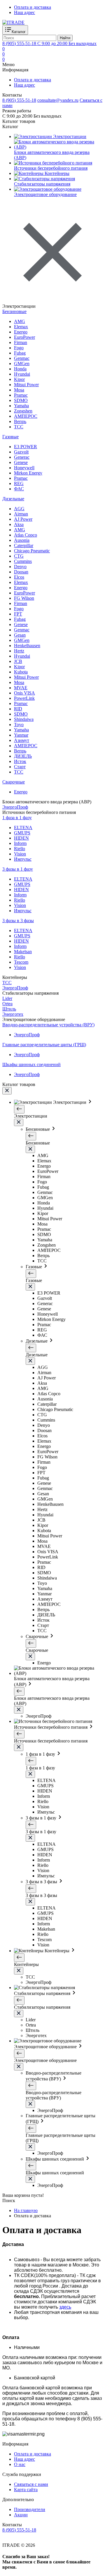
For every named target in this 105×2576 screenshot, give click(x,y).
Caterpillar (24, 545)
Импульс (23, 859)
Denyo (20, 567)
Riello (20, 849)
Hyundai (22, 374)
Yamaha (21, 406)
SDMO (21, 400)
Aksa (19, 524)
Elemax (21, 327)
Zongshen (23, 411)
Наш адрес (24, 12)
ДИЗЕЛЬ (23, 756)
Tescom (21, 962)
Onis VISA (24, 693)
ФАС (19, 489)
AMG (20, 321)
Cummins (23, 561)
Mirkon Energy (28, 473)
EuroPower (24, 337)
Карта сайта (26, 2490)
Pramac (21, 395)
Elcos (19, 577)
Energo (21, 332)
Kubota (21, 672)
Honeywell (24, 468)
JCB (18, 661)
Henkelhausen (27, 646)
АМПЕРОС (26, 416)
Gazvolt (21, 452)
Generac (22, 457)
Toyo (19, 725)
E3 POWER (26, 447)
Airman (21, 514)
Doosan (21, 572)
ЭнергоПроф (27, 1035)
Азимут (22, 740)
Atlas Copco (26, 535)
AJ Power (23, 519)
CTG (19, 556)
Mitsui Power (26, 385)
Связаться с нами (31, 2484)
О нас (20, 2464)
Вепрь (20, 421)
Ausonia (22, 540)
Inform (20, 843)
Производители (30, 2509)
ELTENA (23, 828)
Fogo (19, 348)
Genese (21, 462)
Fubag (20, 353)
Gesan (20, 635)
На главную (26, 2210)
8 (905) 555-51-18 (19, 100)
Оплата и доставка (33, 7)
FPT (18, 614)
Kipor (19, 379)
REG (19, 483)
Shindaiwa (24, 719)
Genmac (22, 358)
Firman (21, 342)
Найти (65, 38)
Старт (20, 767)
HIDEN (21, 838)
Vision (20, 854)
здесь (65, 2307)
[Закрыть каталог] (7, 1091)
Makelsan (23, 952)
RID (18, 709)
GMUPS (22, 833)
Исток (20, 761)
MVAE (21, 688)
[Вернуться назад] (19, 1109)
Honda (20, 369)
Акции (21, 2515)
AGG (19, 509)
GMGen (22, 364)
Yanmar (21, 735)
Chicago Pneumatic (32, 551)
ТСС (19, 427)
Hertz (19, 651)
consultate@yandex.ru (58, 100)
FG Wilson (24, 598)
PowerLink (24, 698)
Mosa (19, 390)
